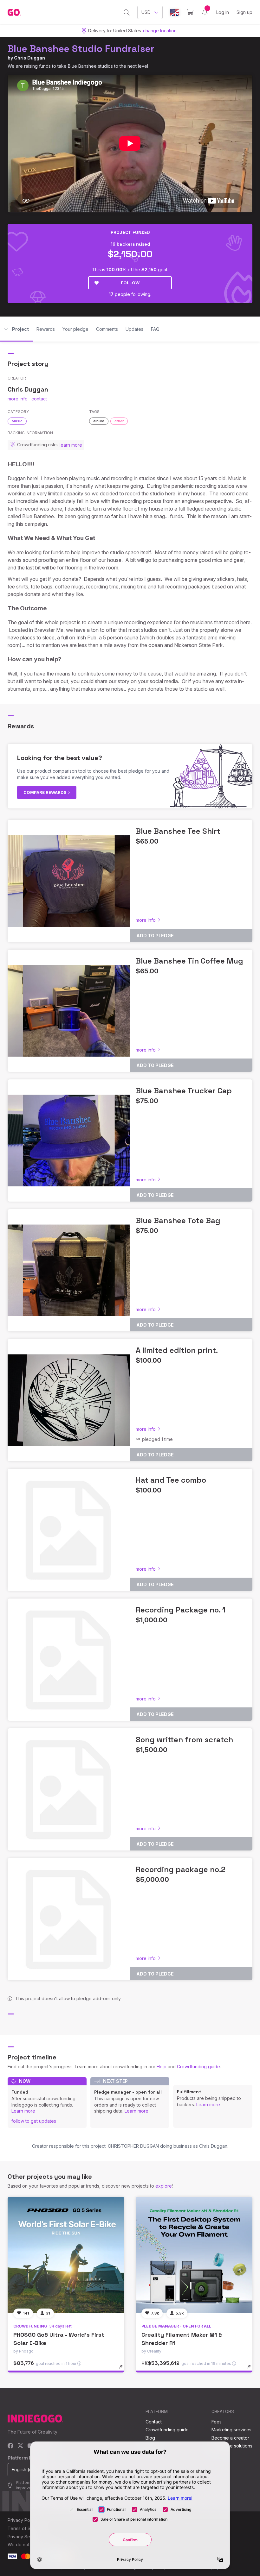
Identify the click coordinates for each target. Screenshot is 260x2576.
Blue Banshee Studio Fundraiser (81, 49)
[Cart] (190, 12)
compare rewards (45, 792)
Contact (154, 2422)
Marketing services (231, 2430)
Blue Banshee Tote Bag (178, 1220)
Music (17, 421)
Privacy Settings (24, 2537)
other (119, 421)
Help (162, 2067)
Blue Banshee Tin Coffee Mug (189, 961)
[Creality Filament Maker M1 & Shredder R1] (194, 2255)
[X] (20, 2446)
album (99, 421)
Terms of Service (26, 2528)
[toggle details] (124, 2370)
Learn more (23, 2111)
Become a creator (230, 2438)
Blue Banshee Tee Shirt (178, 831)
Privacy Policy (22, 2520)
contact (39, 399)
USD (146, 12)
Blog (150, 2438)
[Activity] (205, 12)
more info (18, 399)
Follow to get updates (34, 2121)
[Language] (175, 13)
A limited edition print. (177, 1350)
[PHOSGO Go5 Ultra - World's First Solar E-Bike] (66, 2255)
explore (164, 2186)
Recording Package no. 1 (181, 1610)
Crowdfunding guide (198, 2067)
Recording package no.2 (181, 1869)
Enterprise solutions (232, 2446)
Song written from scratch (184, 1740)
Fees (217, 2422)
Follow (130, 283)
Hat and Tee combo (171, 1480)
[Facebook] (11, 2446)
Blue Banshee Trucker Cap (184, 1091)
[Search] (127, 12)
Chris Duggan (29, 58)
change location (160, 31)
